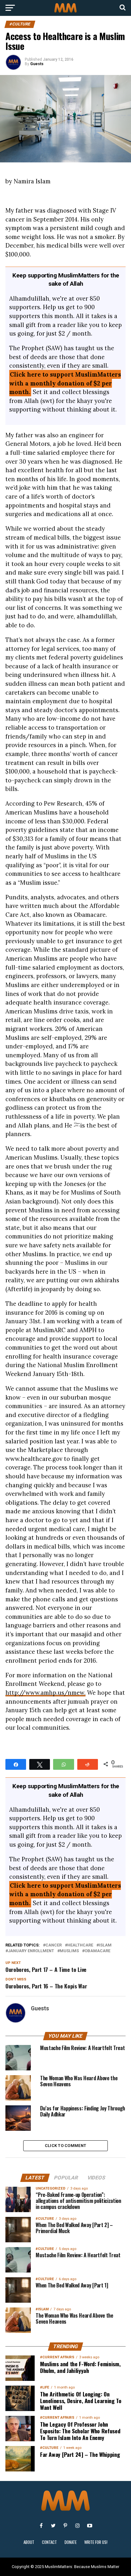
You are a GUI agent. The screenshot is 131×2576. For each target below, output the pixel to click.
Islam (105, 1945)
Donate (71, 2542)
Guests (37, 64)
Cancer (54, 1945)
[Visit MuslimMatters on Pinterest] (65, 2525)
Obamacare (97, 1951)
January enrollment (31, 1951)
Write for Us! (96, 2542)
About (29, 2542)
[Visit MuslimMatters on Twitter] (53, 2525)
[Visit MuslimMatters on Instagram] (78, 2525)
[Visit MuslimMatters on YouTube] (90, 2525)
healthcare (80, 1945)
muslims (69, 1951)
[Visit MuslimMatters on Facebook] (41, 2525)
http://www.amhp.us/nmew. (45, 1693)
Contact (49, 2542)
